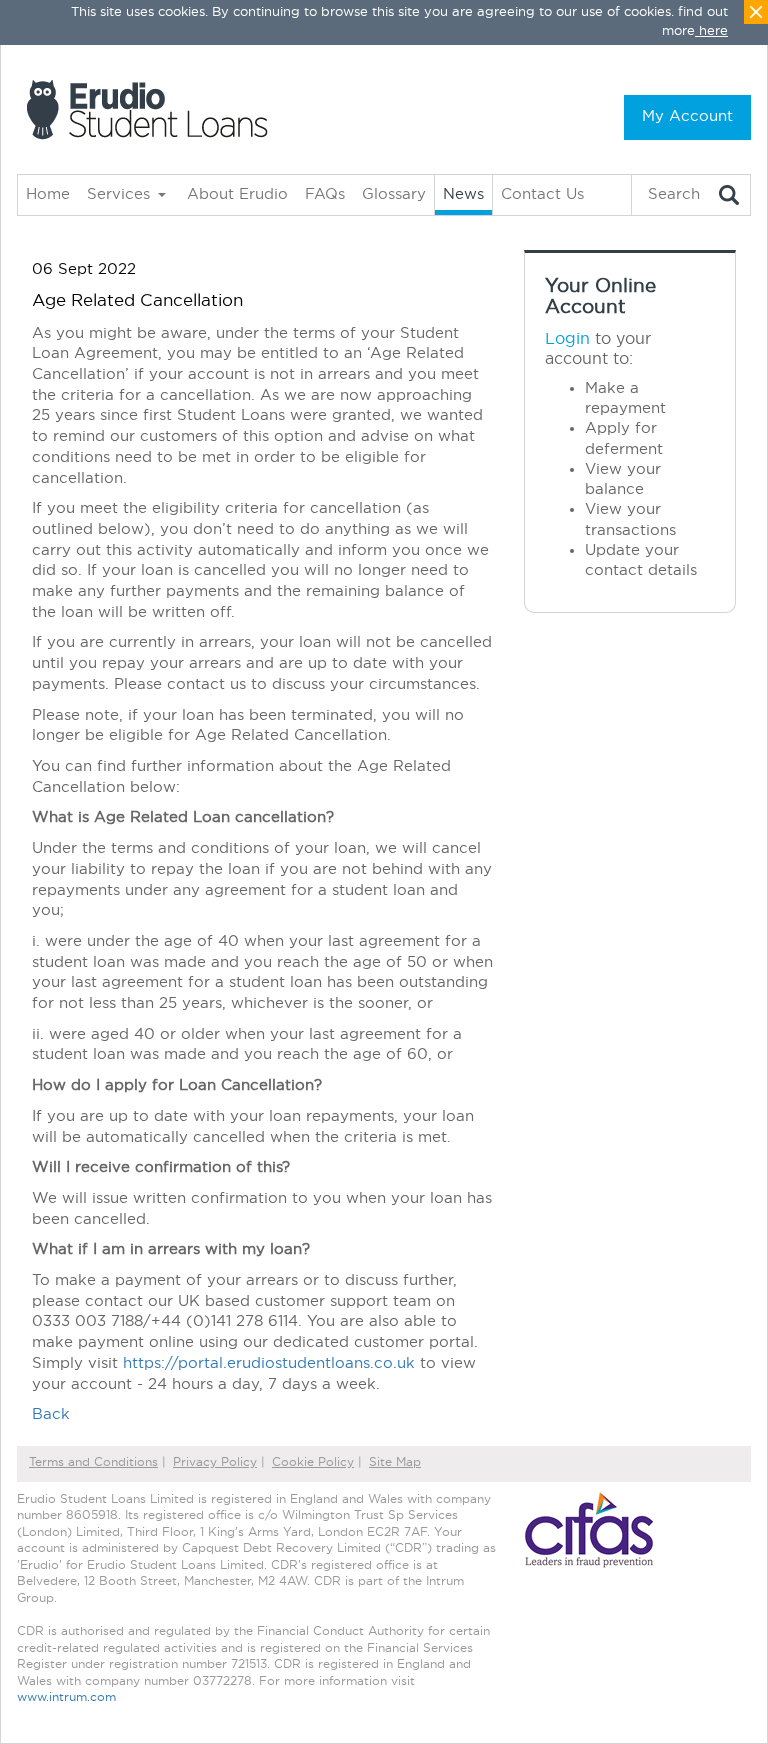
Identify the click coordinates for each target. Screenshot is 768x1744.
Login (567, 339)
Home (48, 194)
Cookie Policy (313, 1462)
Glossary (394, 194)
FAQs (325, 194)
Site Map (395, 1462)
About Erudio (237, 194)
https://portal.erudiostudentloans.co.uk (269, 1363)
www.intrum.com (66, 1697)
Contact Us (542, 194)
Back (51, 1414)
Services (118, 194)
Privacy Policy (215, 1462)
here (713, 31)
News (463, 194)
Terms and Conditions (93, 1462)
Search (674, 194)
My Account (687, 116)
